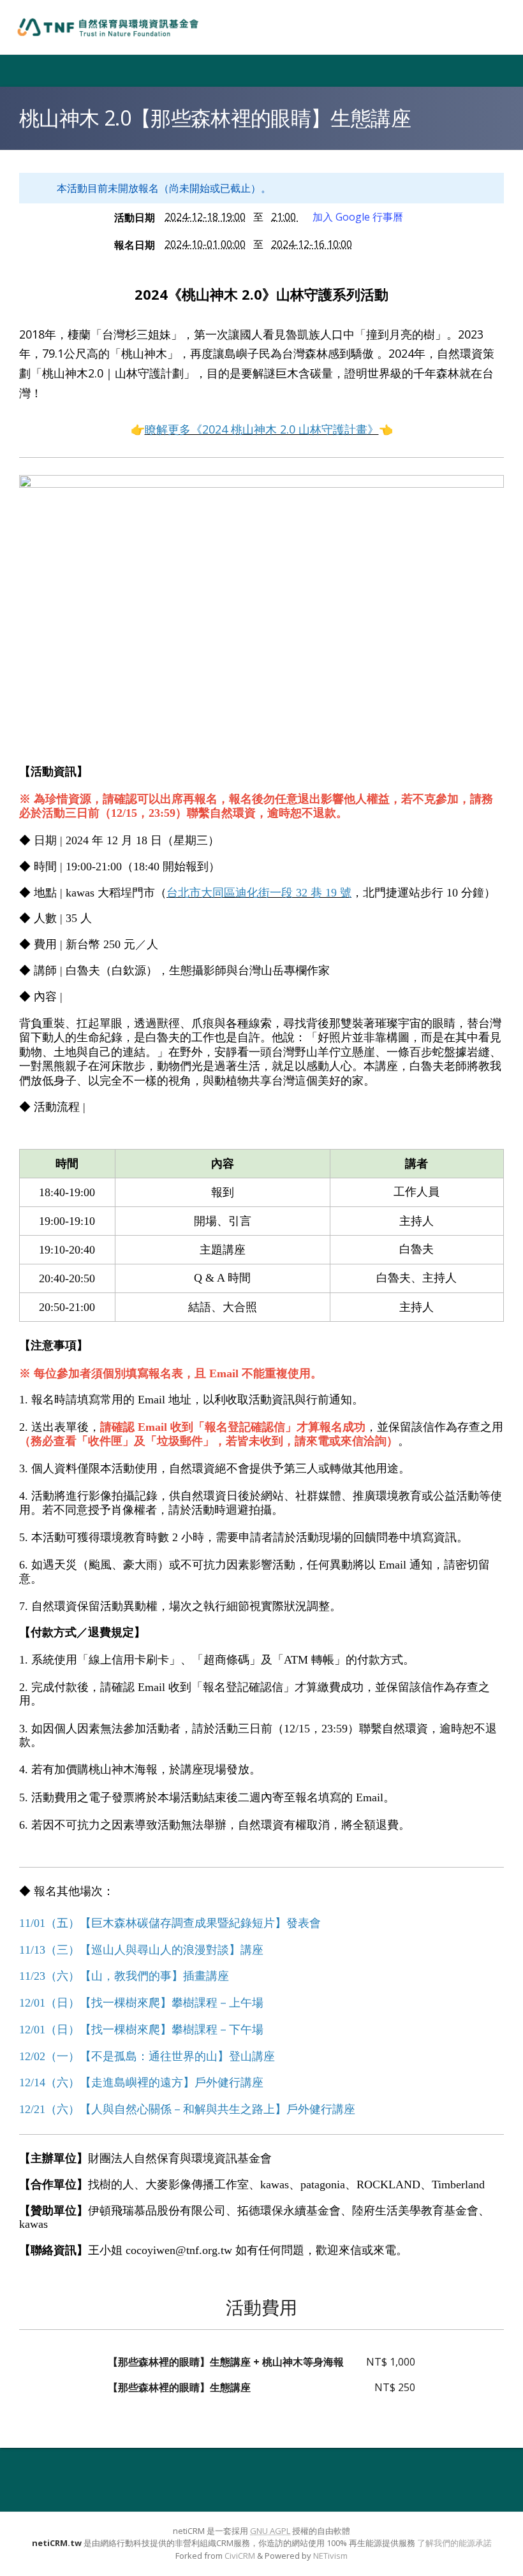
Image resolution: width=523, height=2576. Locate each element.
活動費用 (261, 2307)
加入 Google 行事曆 (358, 217)
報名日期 (135, 245)
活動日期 (135, 217)
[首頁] (108, 27)
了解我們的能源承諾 (454, 2543)
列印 (490, 139)
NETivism (330, 2556)
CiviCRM (240, 2556)
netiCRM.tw (57, 2543)
